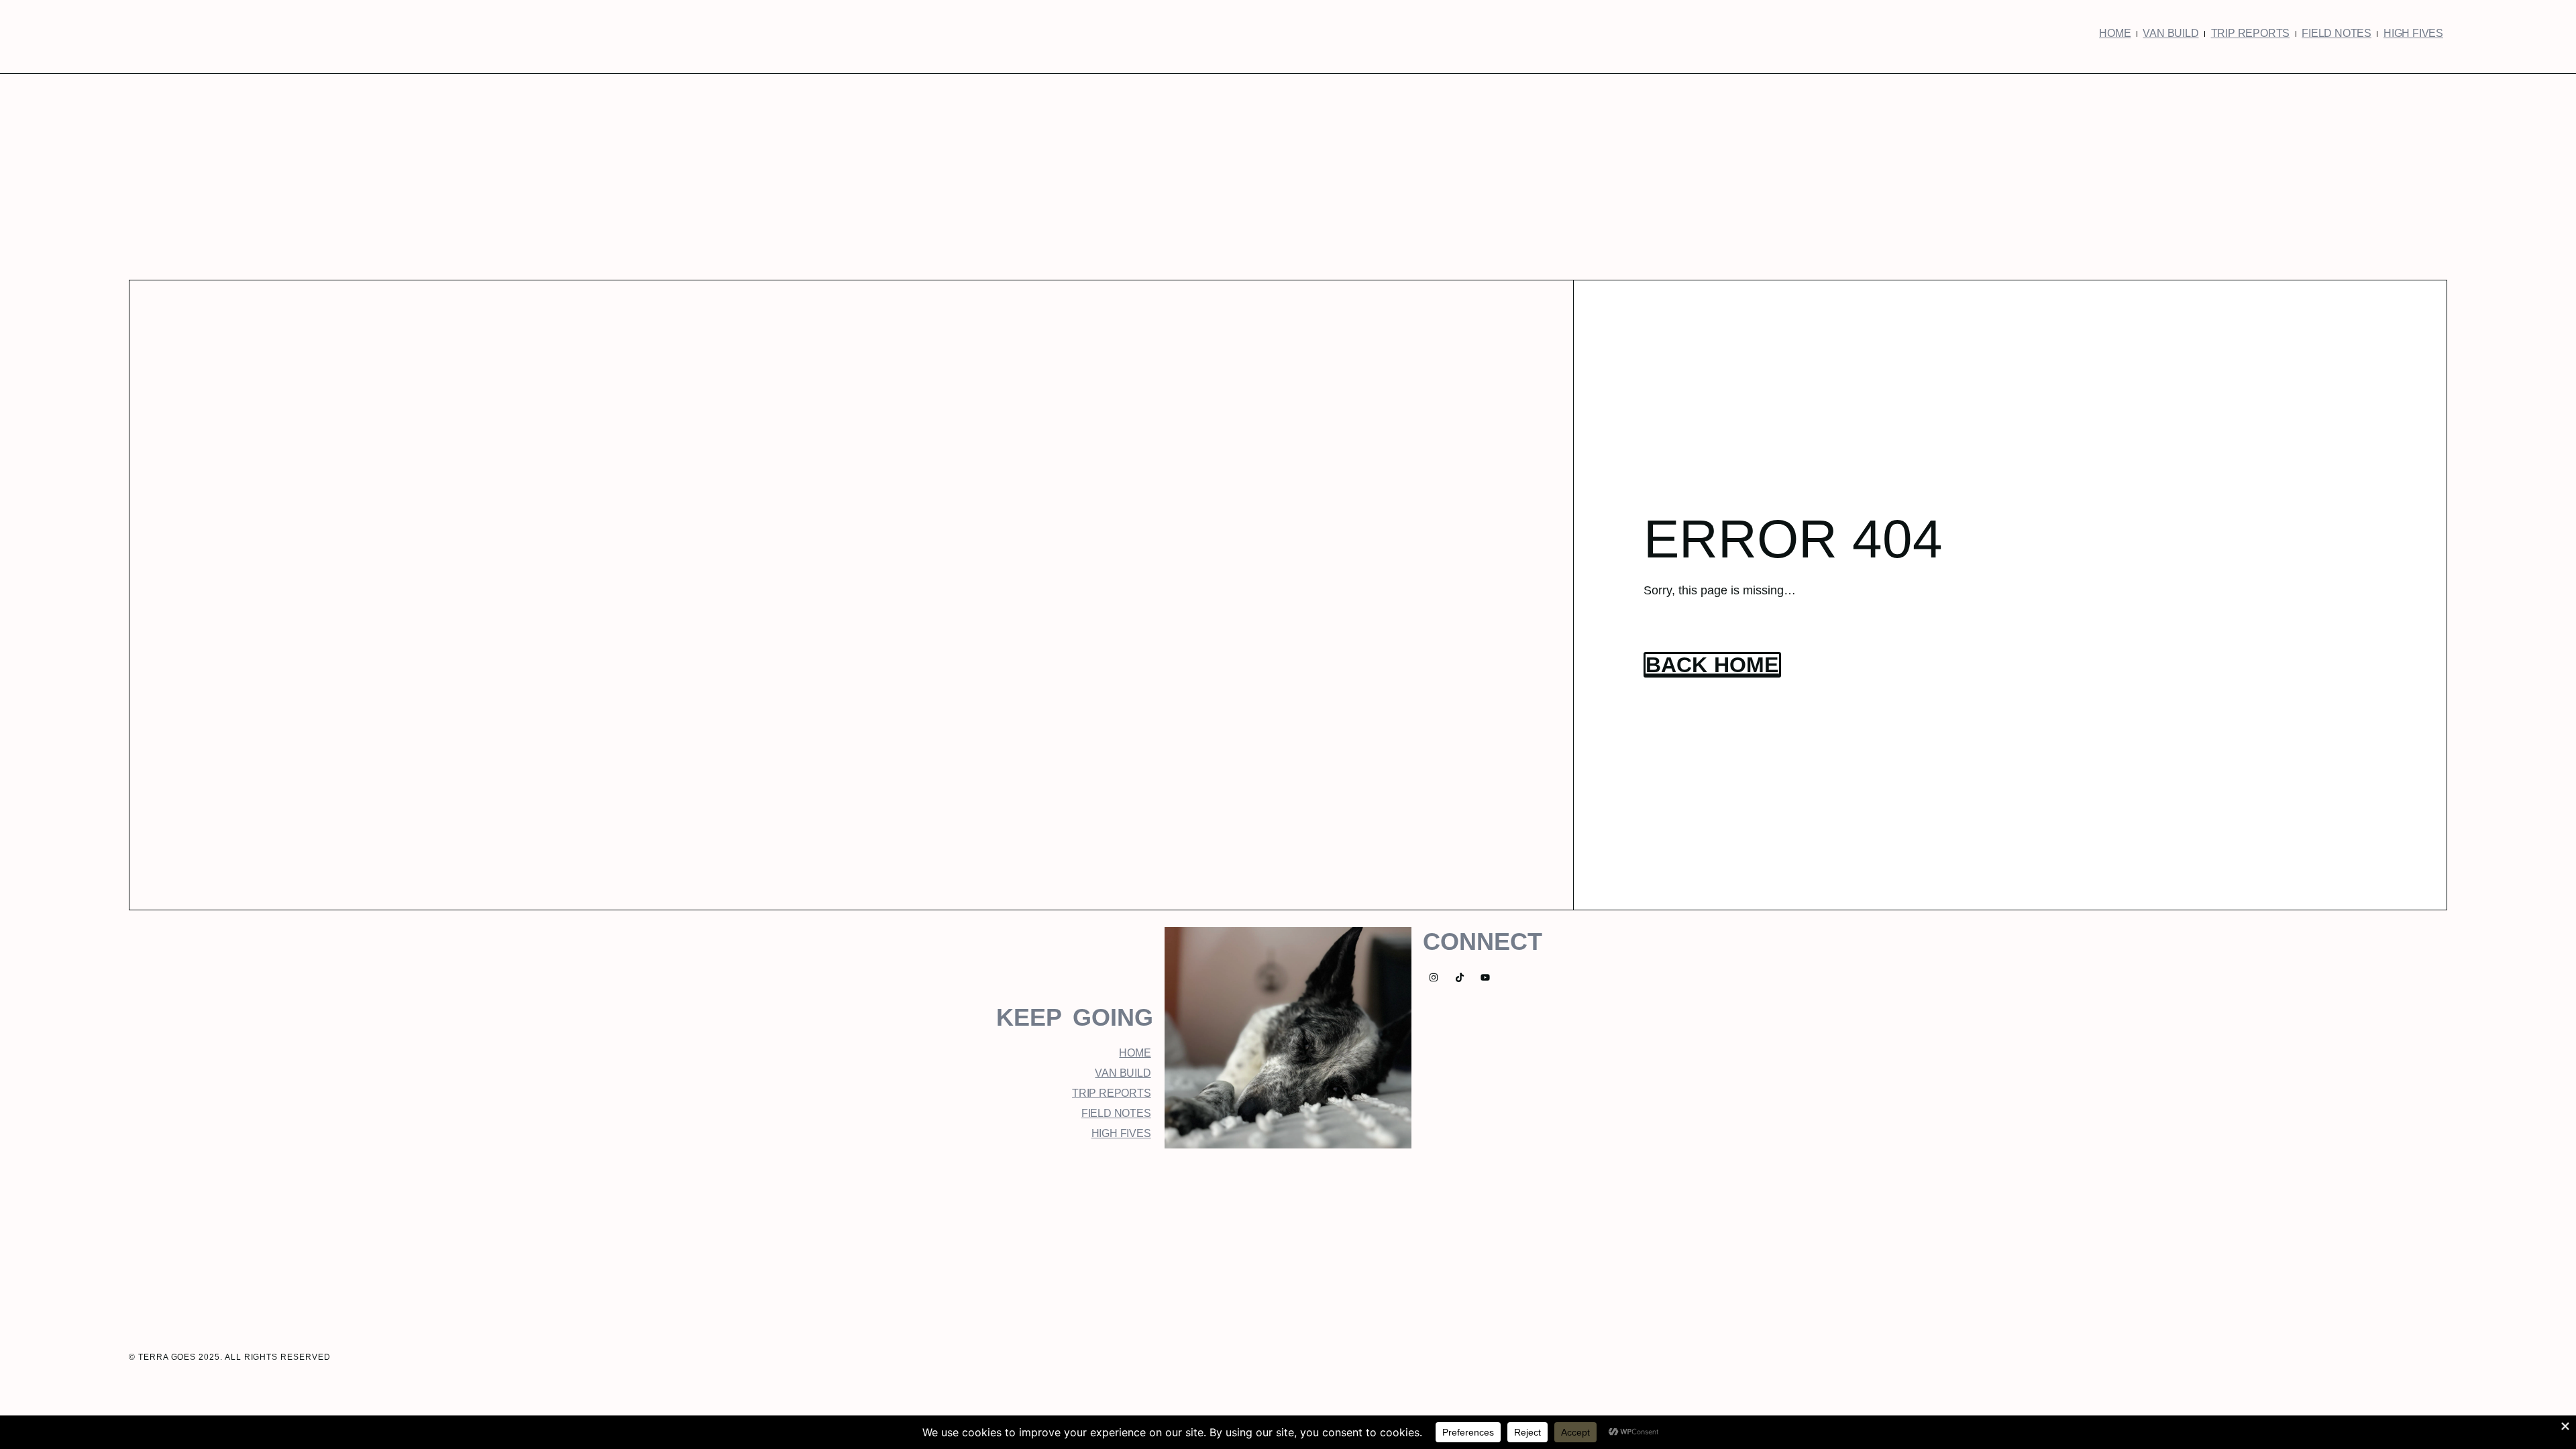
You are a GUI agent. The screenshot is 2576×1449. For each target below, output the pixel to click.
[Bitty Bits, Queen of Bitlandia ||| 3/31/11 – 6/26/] (979, 1235)
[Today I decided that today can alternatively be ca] (1134, 1235)
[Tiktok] (1459, 978)
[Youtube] (1486, 978)
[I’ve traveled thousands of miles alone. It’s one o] (1288, 1235)
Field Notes (2337, 33)
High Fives (2413, 33)
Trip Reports (2251, 33)
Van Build (2170, 33)
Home (2115, 33)
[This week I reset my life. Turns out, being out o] (1442, 1235)
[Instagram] (1433, 978)
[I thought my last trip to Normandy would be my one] (1597, 1235)
